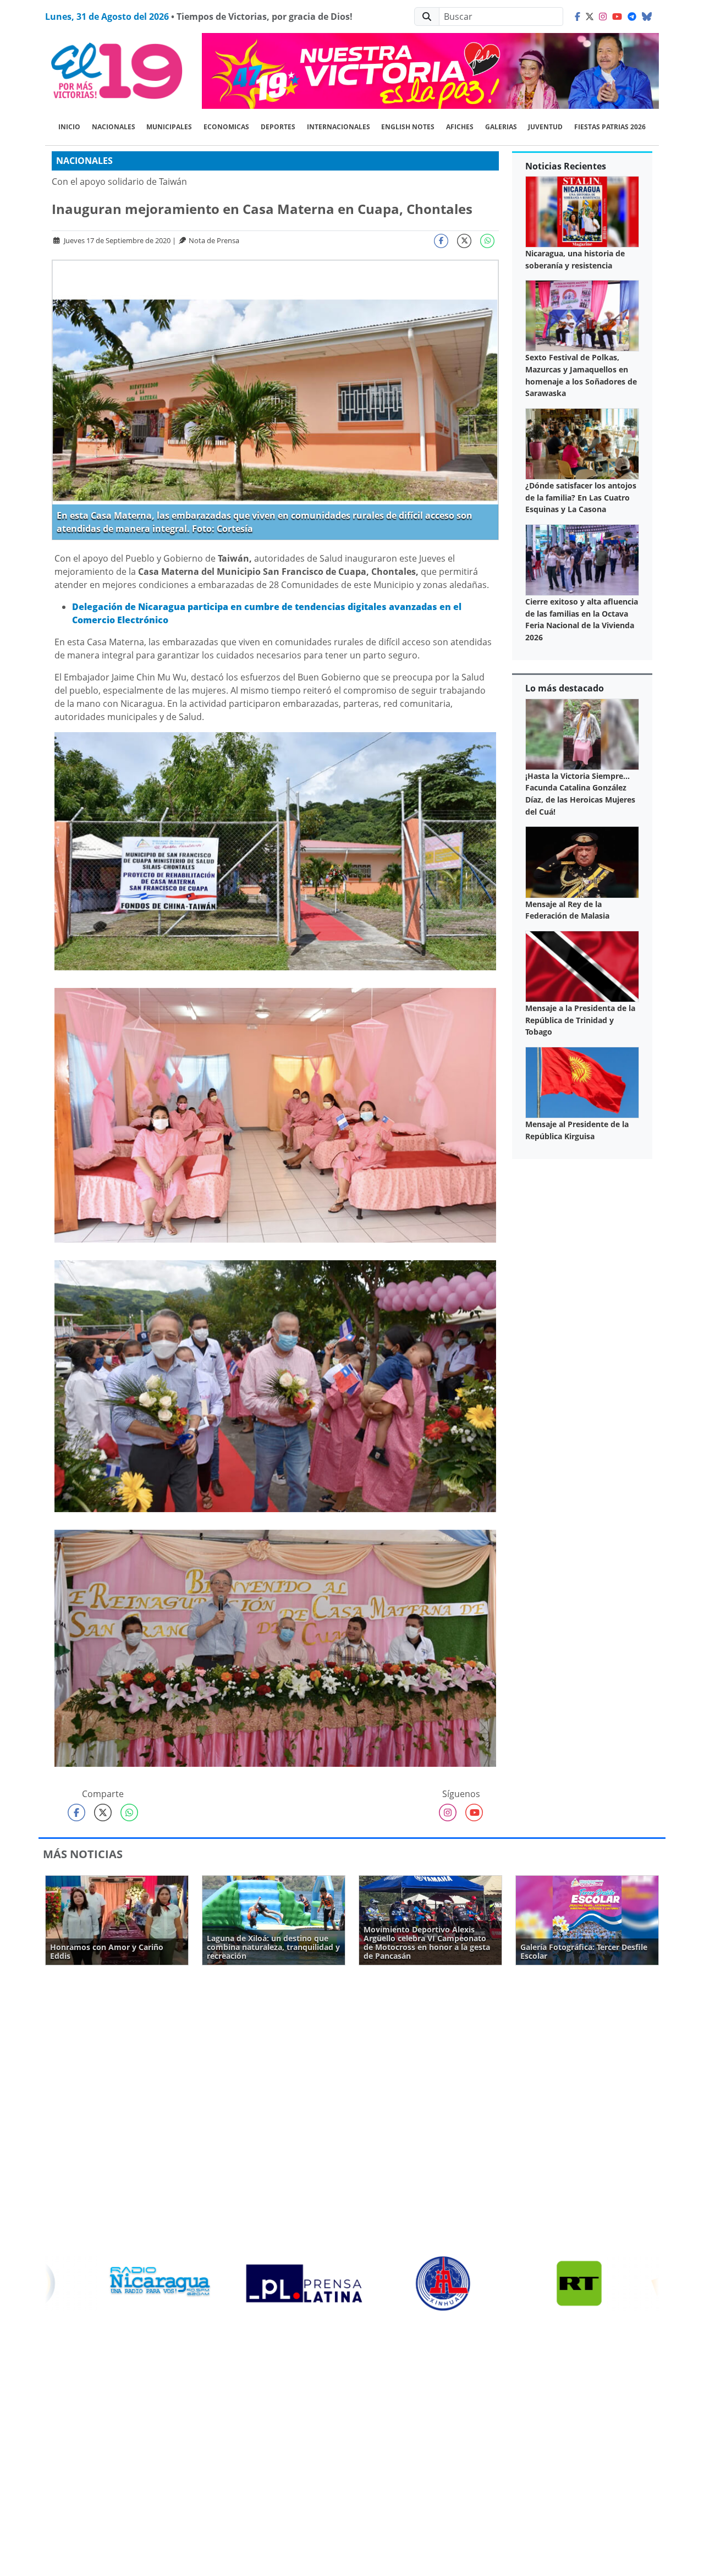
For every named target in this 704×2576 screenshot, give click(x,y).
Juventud (545, 127)
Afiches (460, 127)
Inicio (69, 127)
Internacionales (339, 127)
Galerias (501, 127)
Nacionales (114, 127)
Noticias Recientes (566, 166)
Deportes (278, 127)
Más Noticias (83, 1854)
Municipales (169, 127)
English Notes (408, 127)
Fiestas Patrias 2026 (610, 127)
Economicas (226, 127)
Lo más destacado (565, 688)
